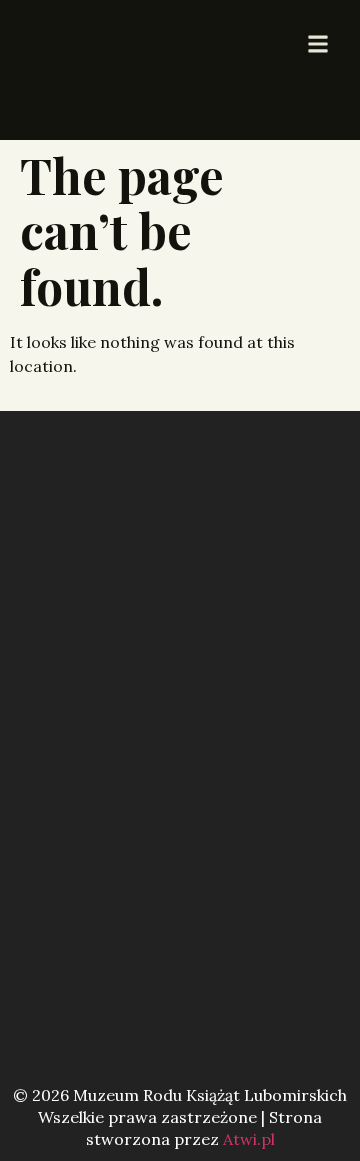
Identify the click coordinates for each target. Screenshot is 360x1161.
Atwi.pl (249, 1139)
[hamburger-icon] (317, 45)
